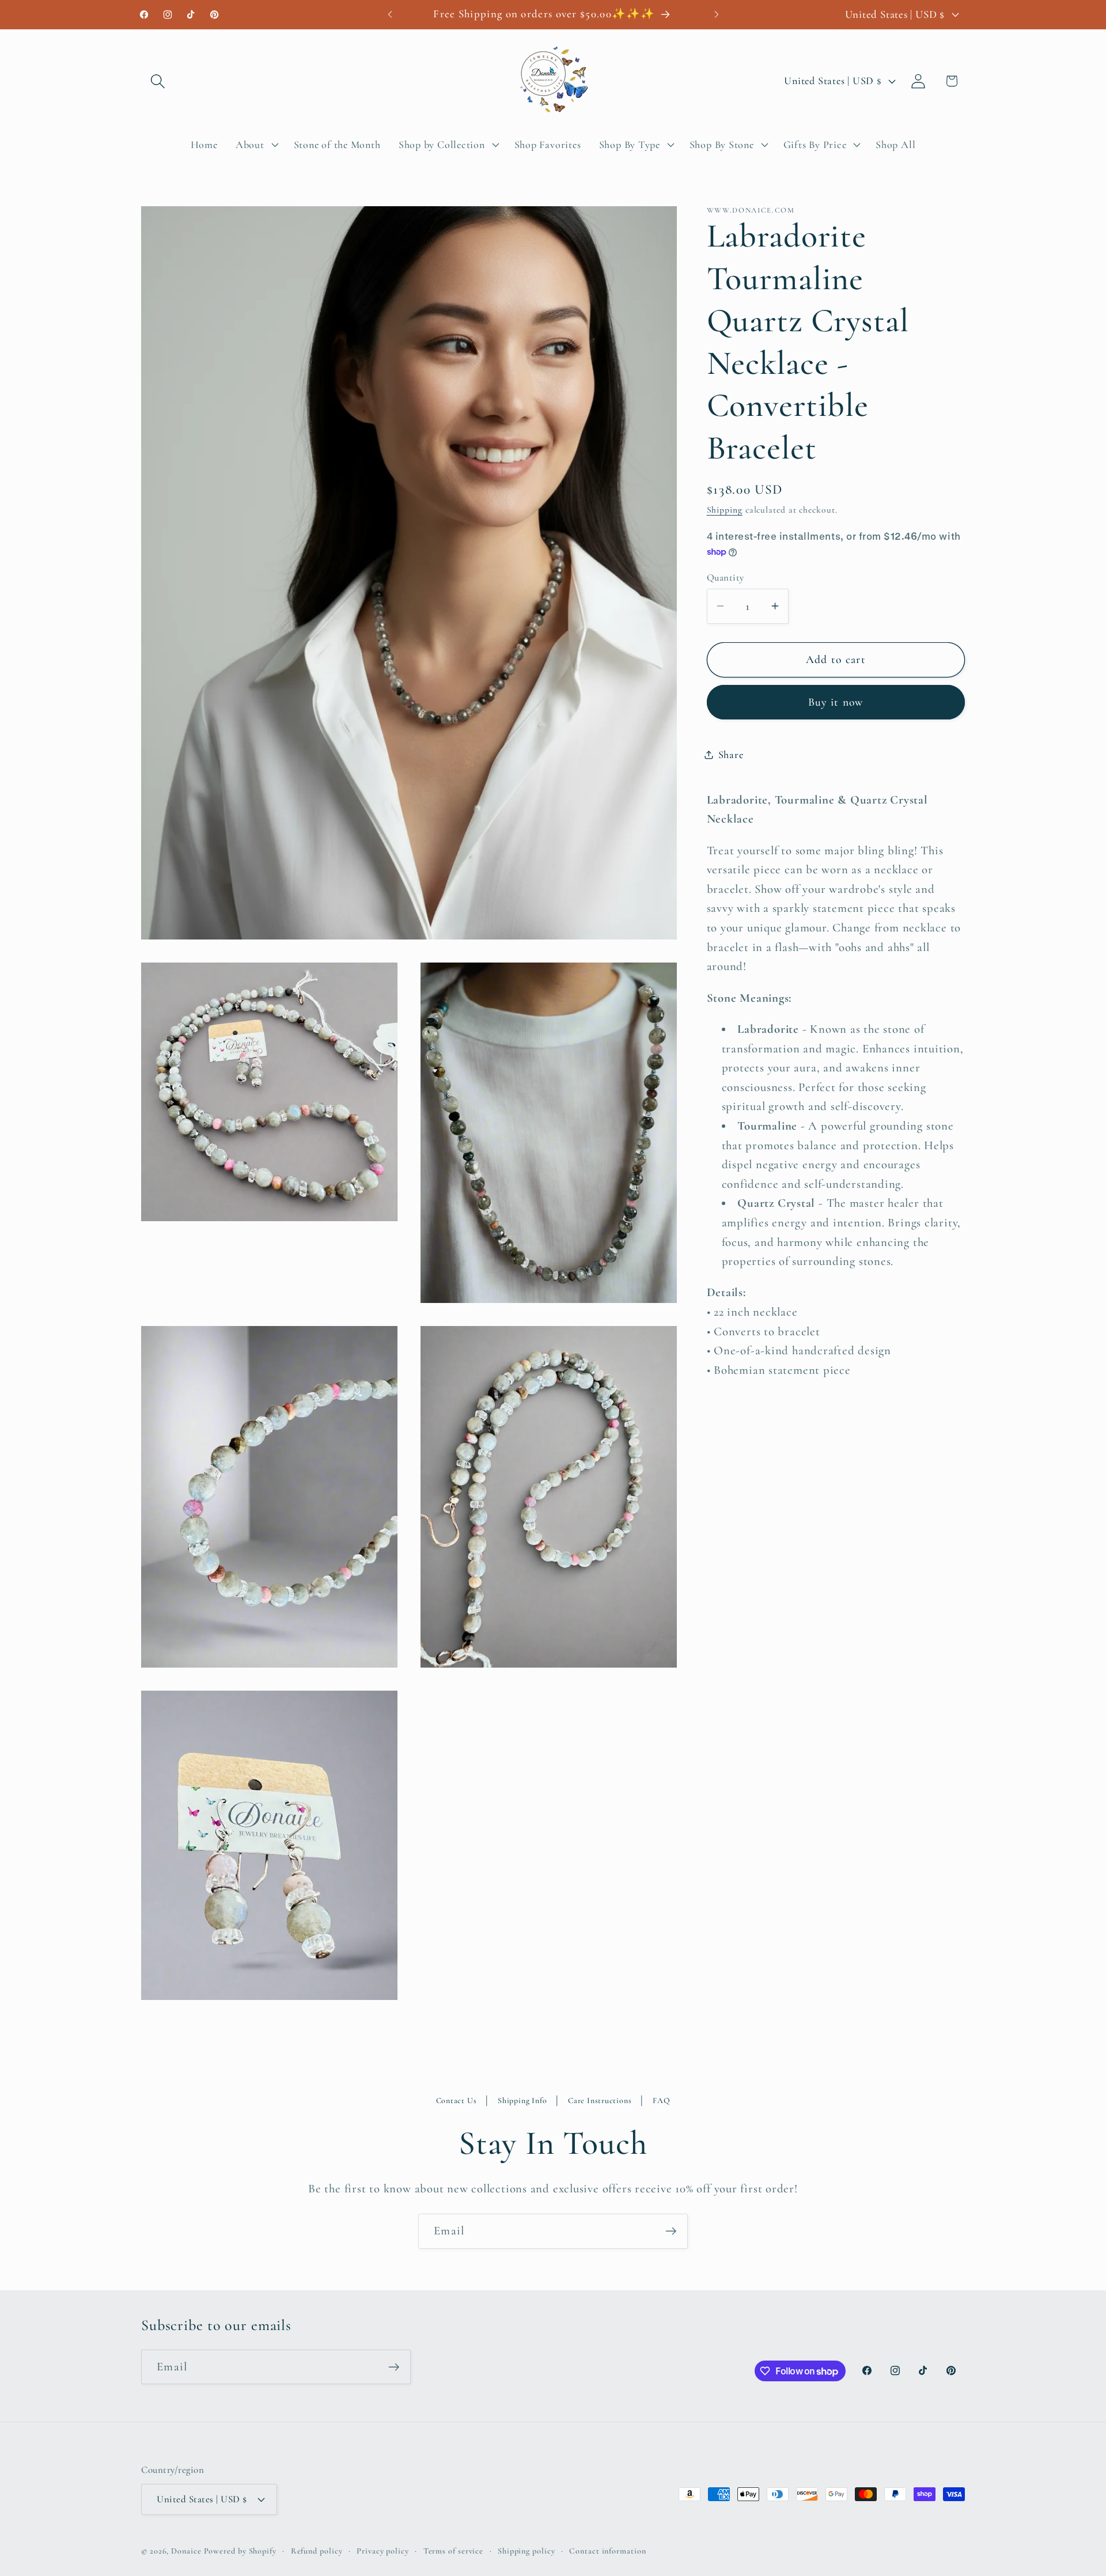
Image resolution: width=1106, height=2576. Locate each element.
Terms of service (454, 2550)
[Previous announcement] (390, 14)
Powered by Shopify (240, 2550)
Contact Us (457, 2100)
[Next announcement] (717, 14)
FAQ (661, 2100)
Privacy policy (383, 2550)
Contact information (607, 2550)
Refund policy (317, 2550)
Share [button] (731, 754)
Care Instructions (600, 2100)
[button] (158, 81)
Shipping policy (527, 2550)
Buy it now (836, 702)
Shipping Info (522, 2100)
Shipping (725, 510)
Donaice (187, 2550)
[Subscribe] (671, 2231)
